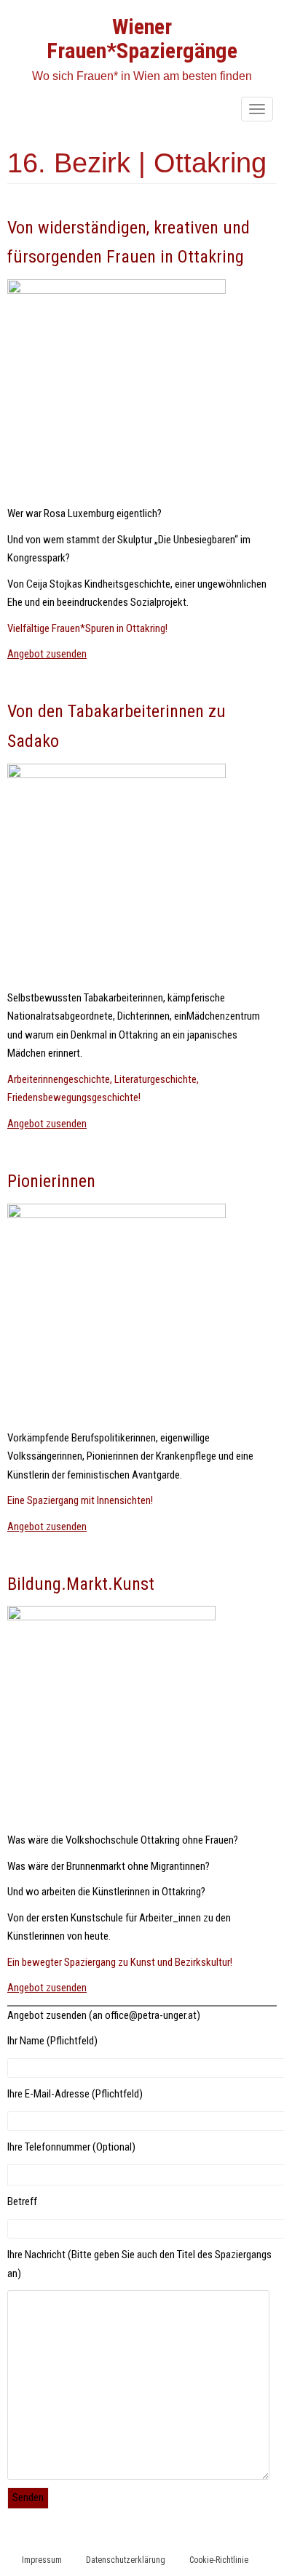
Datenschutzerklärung (126, 2560)
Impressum (42, 2560)
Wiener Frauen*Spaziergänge (142, 39)
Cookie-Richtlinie (219, 2560)
